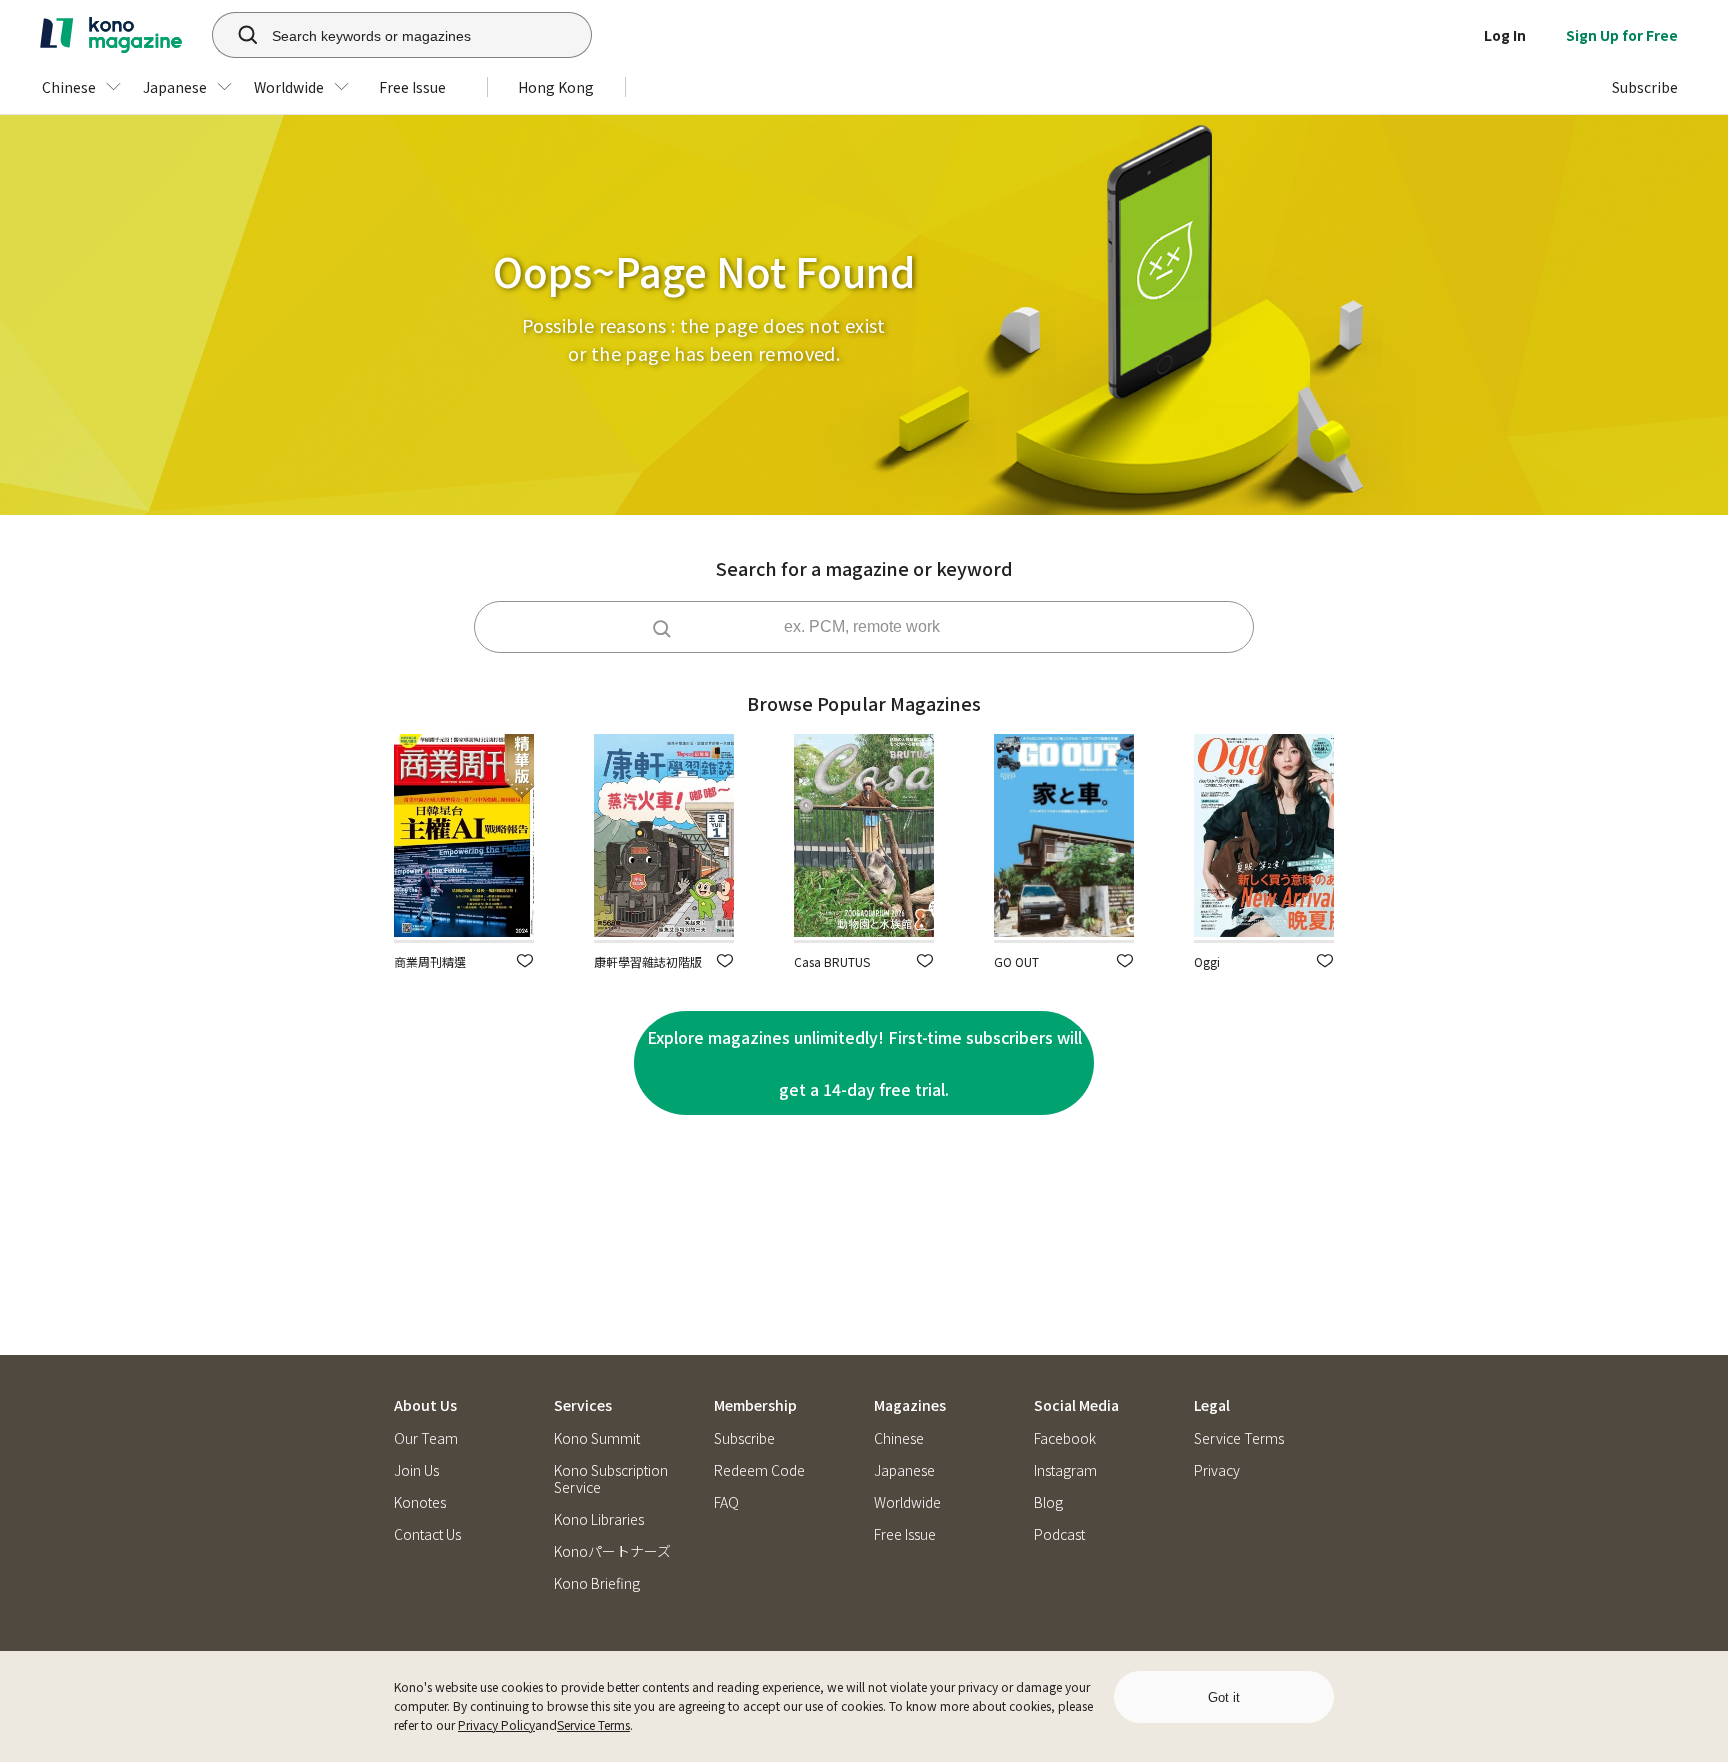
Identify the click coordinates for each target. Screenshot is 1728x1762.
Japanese (904, 1470)
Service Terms (593, 1724)
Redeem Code (759, 1470)
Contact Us (427, 1534)
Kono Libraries (599, 1519)
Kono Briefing (597, 1583)
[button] (525, 960)
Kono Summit (597, 1438)
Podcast (1059, 1534)
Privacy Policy (496, 1724)
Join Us (416, 1470)
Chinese (899, 1438)
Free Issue (905, 1534)
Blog (1048, 1502)
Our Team (426, 1438)
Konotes (420, 1502)
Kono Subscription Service (611, 1479)
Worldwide (907, 1502)
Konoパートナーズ (612, 1551)
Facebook (1065, 1438)
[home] (111, 35)
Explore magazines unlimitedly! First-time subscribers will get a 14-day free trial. (864, 1063)
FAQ (726, 1502)
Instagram (1065, 1470)
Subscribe (744, 1438)
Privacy (1217, 1470)
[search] (237, 35)
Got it (1224, 1697)
